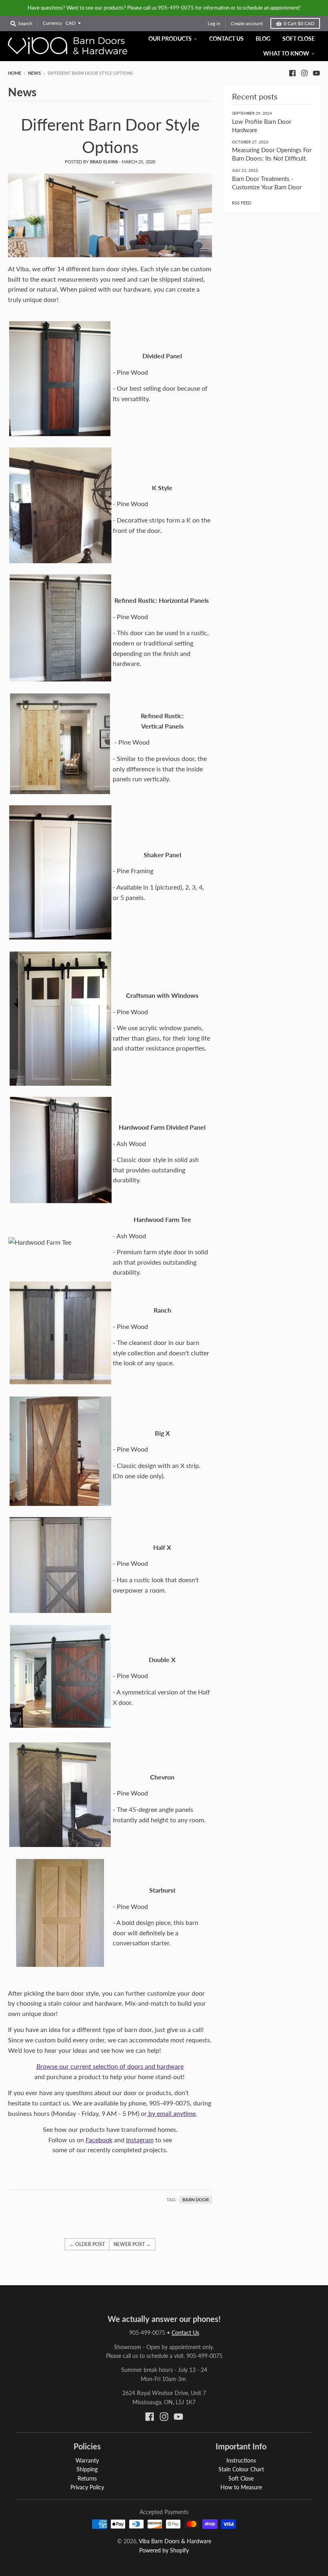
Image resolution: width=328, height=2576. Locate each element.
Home (15, 73)
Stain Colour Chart (241, 2469)
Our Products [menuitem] (170, 39)
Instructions (241, 2460)
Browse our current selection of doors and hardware (110, 2066)
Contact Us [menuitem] (226, 39)
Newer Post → (132, 2244)
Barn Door (196, 2200)
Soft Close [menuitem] (299, 39)
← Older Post (87, 2244)
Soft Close (241, 2478)
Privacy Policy (87, 2487)
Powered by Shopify (164, 2550)
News (34, 73)
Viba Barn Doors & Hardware (175, 2541)
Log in (214, 23)
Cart (299, 23)
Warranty (87, 2460)
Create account (247, 23)
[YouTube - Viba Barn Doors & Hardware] (316, 73)
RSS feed (242, 203)
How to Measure (241, 2487)
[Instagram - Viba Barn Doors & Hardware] (304, 73)
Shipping (87, 2469)
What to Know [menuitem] (286, 53)
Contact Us (185, 2333)
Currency (52, 23)
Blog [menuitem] (263, 39)
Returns (87, 2478)
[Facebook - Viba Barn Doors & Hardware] (292, 73)
